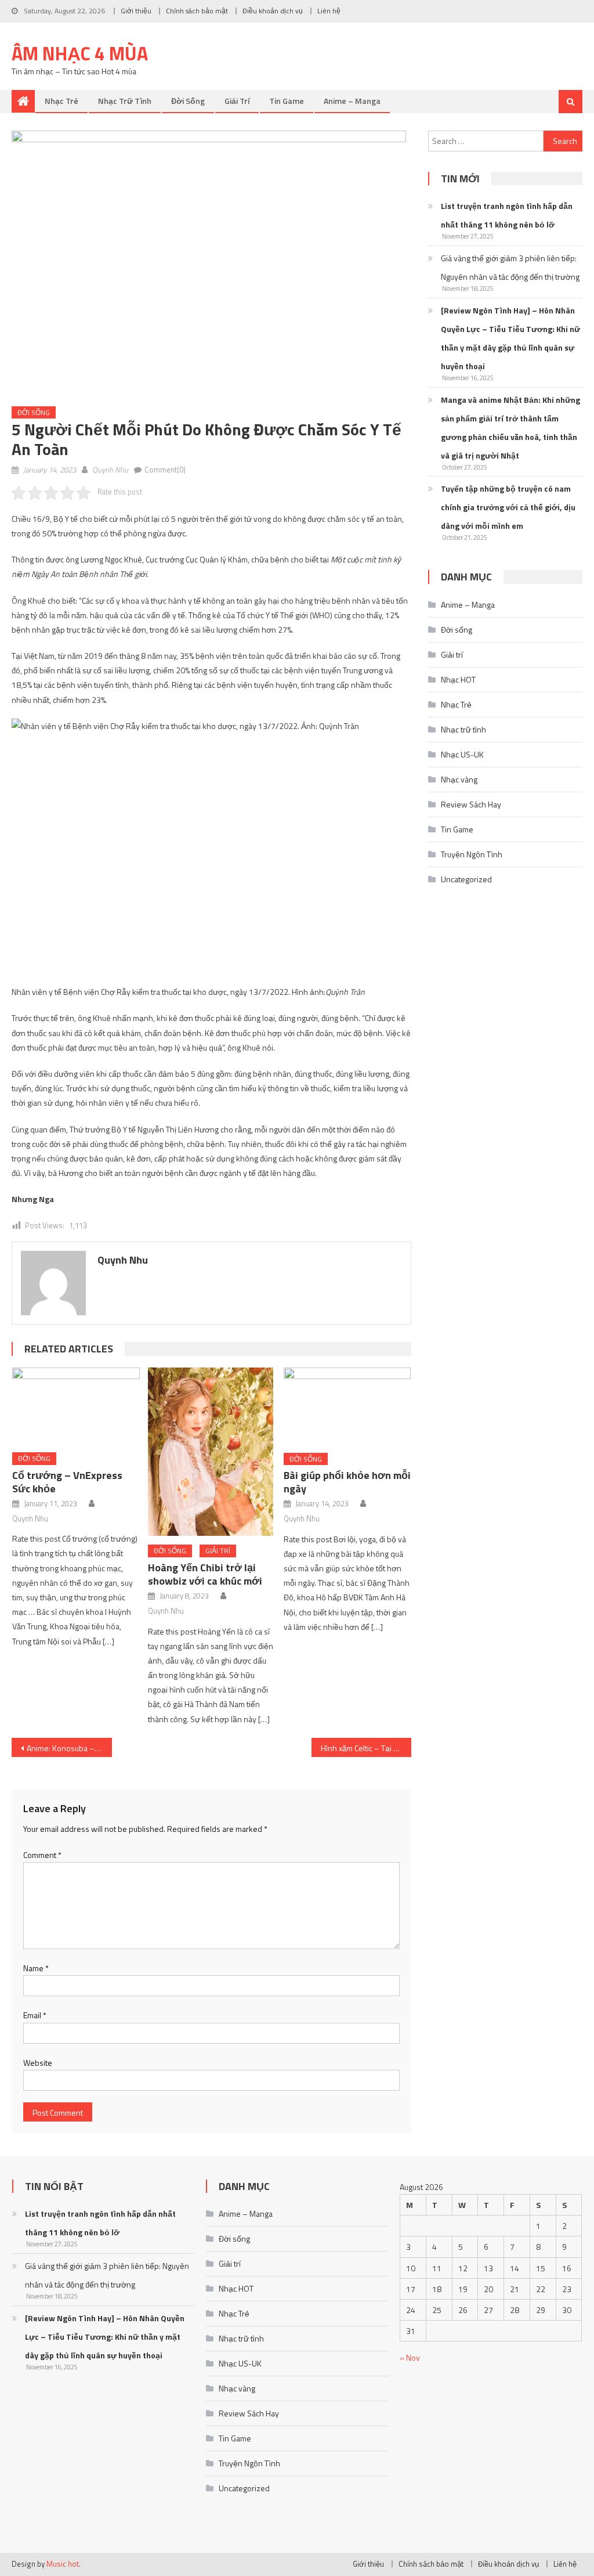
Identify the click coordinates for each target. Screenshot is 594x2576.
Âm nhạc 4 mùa (80, 53)
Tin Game (287, 101)
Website (38, 2063)
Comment (42, 1855)
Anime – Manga (352, 101)
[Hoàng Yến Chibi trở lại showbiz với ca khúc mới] (212, 1452)
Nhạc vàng (459, 779)
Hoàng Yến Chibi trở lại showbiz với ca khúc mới (205, 1574)
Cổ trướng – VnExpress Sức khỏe (67, 1482)
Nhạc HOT (458, 679)
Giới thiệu (136, 11)
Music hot (63, 2564)
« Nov (410, 2357)
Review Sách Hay (471, 804)
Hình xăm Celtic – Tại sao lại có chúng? (366, 1748)
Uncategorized (466, 879)
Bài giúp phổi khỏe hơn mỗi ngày (347, 1482)
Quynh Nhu (110, 470)
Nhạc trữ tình (125, 101)
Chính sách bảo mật (197, 11)
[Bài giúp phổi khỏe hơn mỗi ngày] (347, 1406)
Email (35, 2015)
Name (36, 1968)
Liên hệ (329, 11)
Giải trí (237, 101)
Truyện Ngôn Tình (472, 854)
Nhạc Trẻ (61, 101)
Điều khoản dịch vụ (273, 11)
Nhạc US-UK (462, 754)
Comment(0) (165, 470)
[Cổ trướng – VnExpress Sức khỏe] (76, 1406)
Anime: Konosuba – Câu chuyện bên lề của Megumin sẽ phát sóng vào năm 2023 (69, 1748)
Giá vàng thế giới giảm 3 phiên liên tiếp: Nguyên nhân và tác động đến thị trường (510, 267)
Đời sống (188, 101)
